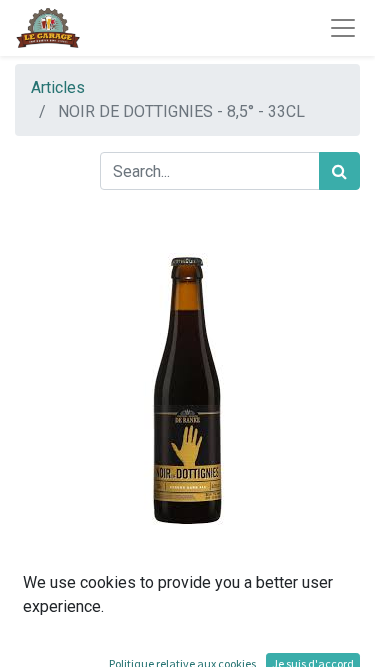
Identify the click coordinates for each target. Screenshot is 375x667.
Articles (58, 87)
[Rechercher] (339, 171)
